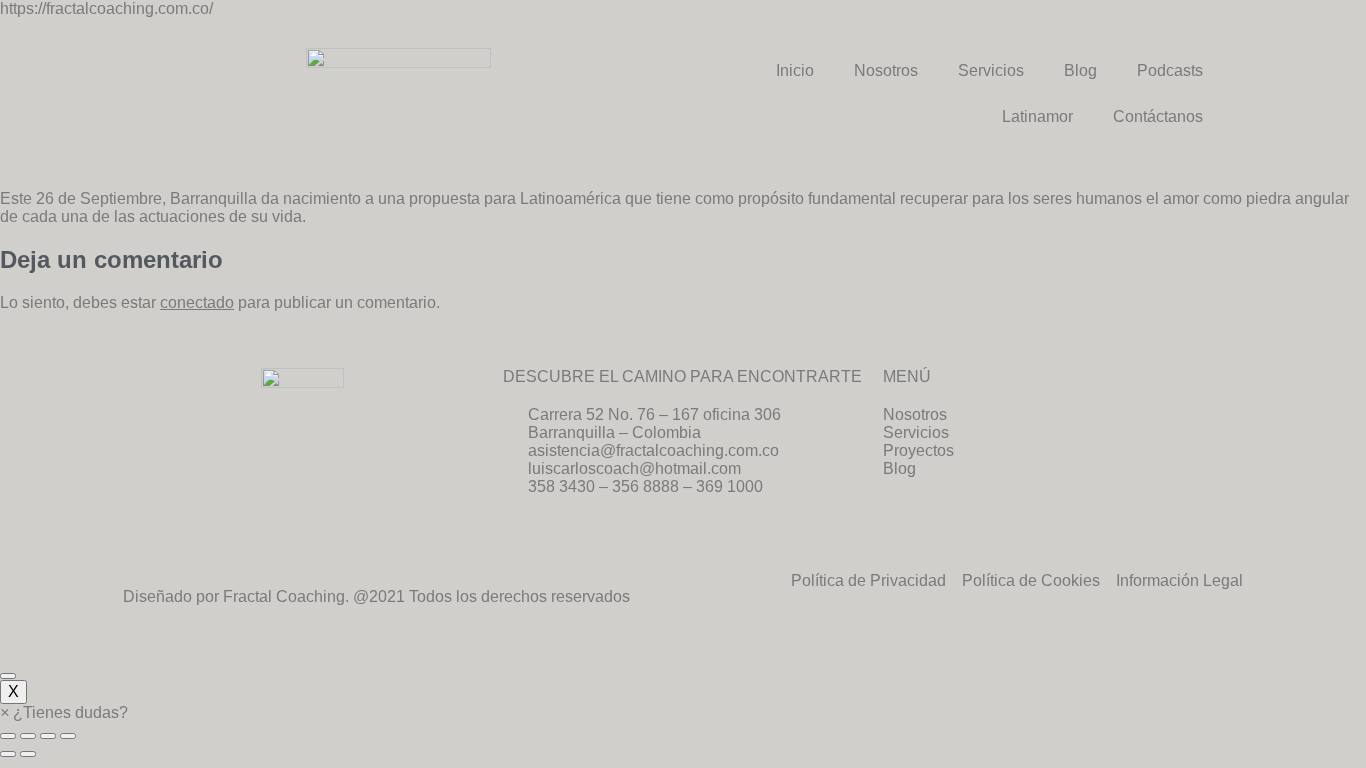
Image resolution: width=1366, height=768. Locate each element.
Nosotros (886, 70)
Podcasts (1170, 70)
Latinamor (1037, 116)
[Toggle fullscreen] (48, 736)
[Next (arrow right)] (28, 754)
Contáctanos (1158, 116)
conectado (197, 302)
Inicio (795, 70)
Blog (1080, 70)
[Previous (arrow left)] (8, 754)
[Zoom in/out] (68, 736)
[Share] (28, 736)
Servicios (991, 70)
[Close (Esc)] (8, 736)
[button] (64, 712)
